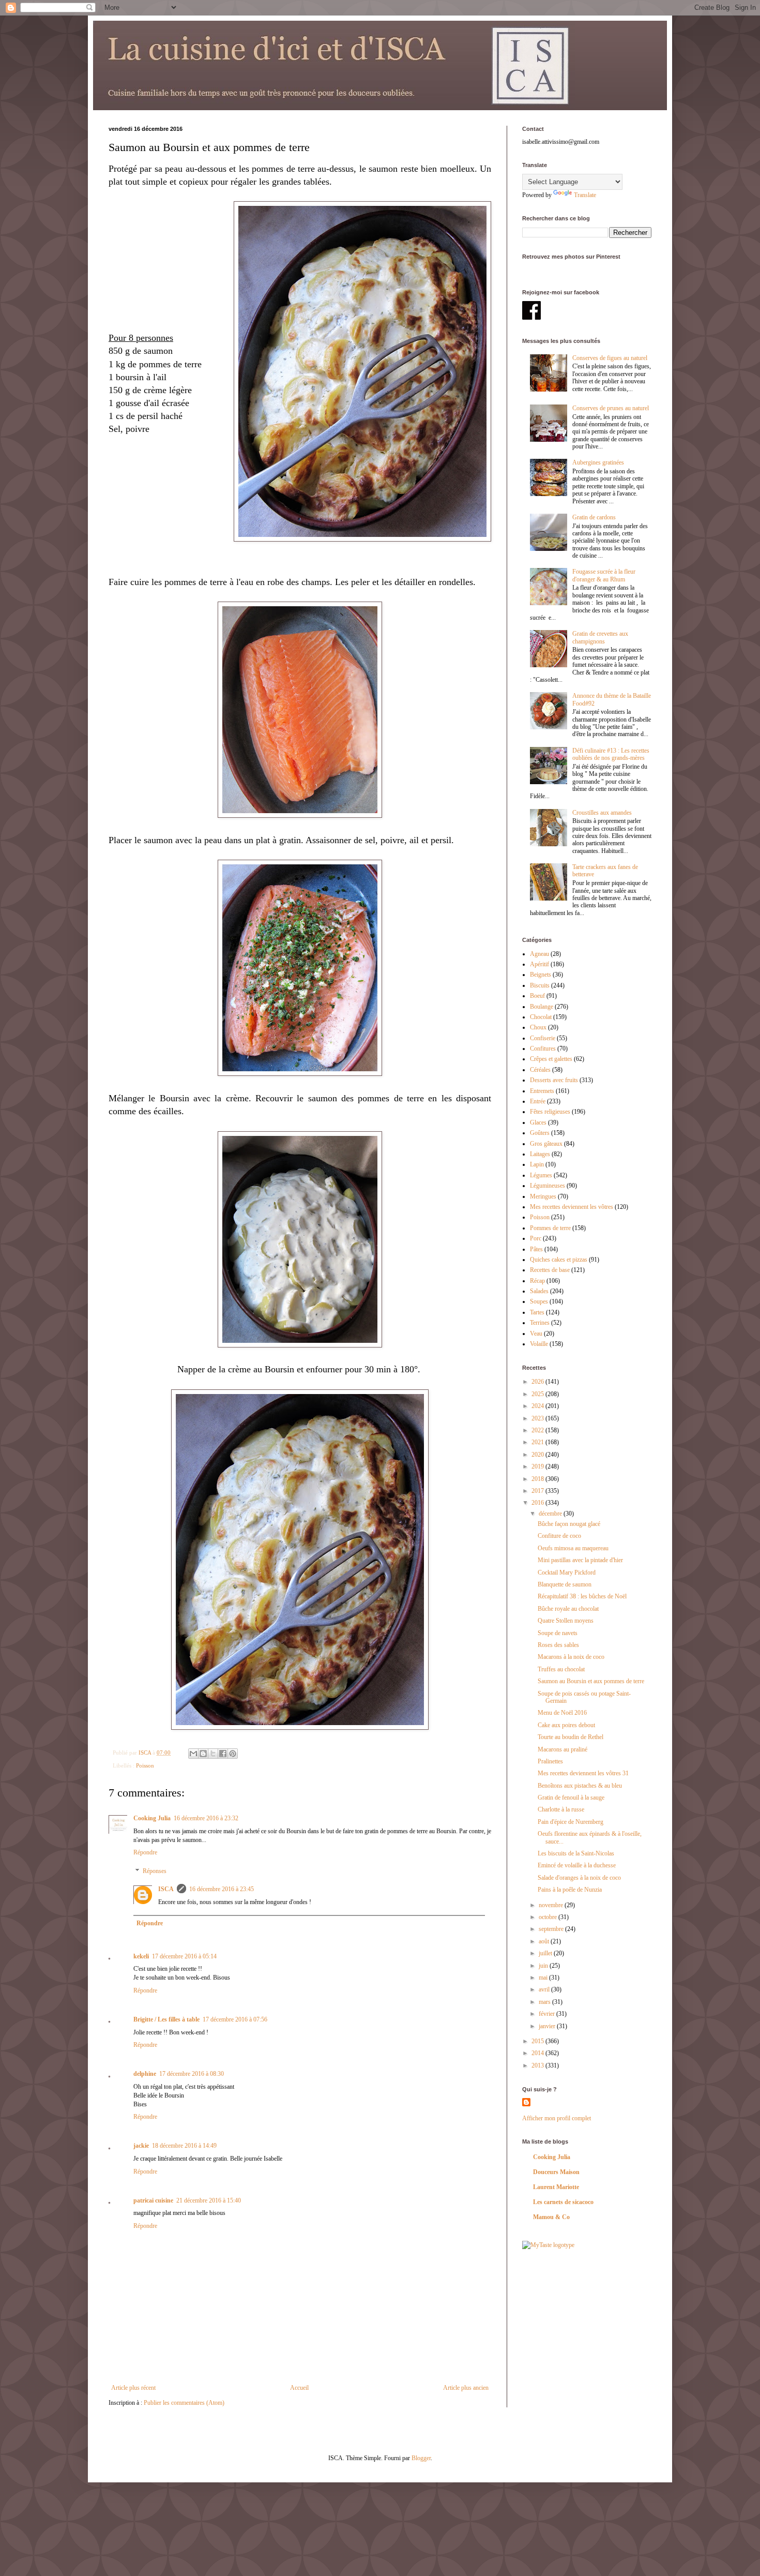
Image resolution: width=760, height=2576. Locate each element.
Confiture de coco (559, 1536)
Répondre (145, 1852)
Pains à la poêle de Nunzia (570, 1890)
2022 (538, 1430)
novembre (552, 1905)
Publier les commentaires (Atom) (184, 2403)
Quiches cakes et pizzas (559, 1260)
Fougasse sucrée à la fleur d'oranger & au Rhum (604, 575)
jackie (141, 2146)
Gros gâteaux (546, 1144)
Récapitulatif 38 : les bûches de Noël (582, 1596)
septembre (552, 1929)
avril (545, 1989)
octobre (549, 1917)
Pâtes (536, 1249)
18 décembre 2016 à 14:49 (184, 2146)
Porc (536, 1238)
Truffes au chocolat (561, 1669)
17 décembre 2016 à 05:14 (184, 1956)
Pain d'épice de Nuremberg (571, 1822)
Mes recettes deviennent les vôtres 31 (583, 1773)
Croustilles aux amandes (602, 813)
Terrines (540, 1323)
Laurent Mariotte (556, 2187)
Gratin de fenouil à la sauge (571, 1798)
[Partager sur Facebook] (223, 1754)
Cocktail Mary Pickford (567, 1572)
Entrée (538, 1101)
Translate (585, 195)
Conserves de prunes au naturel (611, 408)
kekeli (141, 1956)
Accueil (299, 2388)
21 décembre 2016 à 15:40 (209, 2200)
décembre (551, 1514)
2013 (538, 2065)
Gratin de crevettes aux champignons (600, 637)
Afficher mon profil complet (557, 2118)
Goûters (540, 1133)
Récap (537, 1281)
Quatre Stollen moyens (566, 1621)
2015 (538, 2041)
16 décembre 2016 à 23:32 (206, 1818)
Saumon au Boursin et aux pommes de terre (591, 1681)
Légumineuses (548, 1186)
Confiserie (543, 1038)
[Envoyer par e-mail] (193, 1754)
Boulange (542, 1007)
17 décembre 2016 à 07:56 (235, 2019)
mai (544, 1978)
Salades (539, 1291)
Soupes (539, 1301)
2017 (538, 1491)
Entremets (542, 1091)
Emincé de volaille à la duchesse (577, 1865)
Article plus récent (133, 2388)
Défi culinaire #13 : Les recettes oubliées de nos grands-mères (611, 754)
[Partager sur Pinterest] (233, 1754)
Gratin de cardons (594, 517)
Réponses (155, 1871)
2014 (538, 2053)
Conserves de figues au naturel (610, 358)
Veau (536, 1334)
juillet (546, 1953)
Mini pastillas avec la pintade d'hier (580, 1560)
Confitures (543, 1049)
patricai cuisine (153, 2200)
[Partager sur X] (213, 1754)
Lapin (537, 1164)
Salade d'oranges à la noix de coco (579, 1878)
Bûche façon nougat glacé (569, 1524)
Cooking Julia (152, 1818)
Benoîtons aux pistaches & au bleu (580, 1786)
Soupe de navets (558, 1633)
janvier (548, 2026)
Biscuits (540, 985)
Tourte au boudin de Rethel (571, 1737)
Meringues (543, 1196)
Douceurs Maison (556, 2172)
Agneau (539, 954)
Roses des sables (558, 1645)
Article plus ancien (466, 2388)
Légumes (541, 1175)
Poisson (145, 1765)
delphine (145, 2074)
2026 (538, 1382)
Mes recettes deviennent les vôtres (572, 1207)
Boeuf (537, 996)
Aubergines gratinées (598, 462)
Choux (538, 1027)
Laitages (540, 1154)
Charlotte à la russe (561, 1809)
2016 (538, 1503)
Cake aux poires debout (566, 1725)
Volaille (539, 1344)
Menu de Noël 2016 (562, 1713)
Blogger (421, 2458)
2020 (538, 1455)
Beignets (541, 975)
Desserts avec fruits (554, 1080)
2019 (538, 1466)
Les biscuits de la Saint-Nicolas (576, 1853)
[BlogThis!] (203, 1754)
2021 (538, 1442)
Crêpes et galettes (551, 1059)
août (545, 1941)
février (548, 2014)
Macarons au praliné (563, 1749)
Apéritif (539, 964)
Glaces (538, 1122)
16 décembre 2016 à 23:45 (222, 1889)
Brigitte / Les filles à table (166, 2019)
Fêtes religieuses (550, 1112)
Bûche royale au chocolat (568, 1609)
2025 (538, 1394)
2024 (538, 1406)
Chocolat (541, 1017)
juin (544, 1966)
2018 (538, 1479)
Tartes (537, 1312)
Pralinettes (550, 1761)
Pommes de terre (550, 1228)
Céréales (540, 1070)
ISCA (166, 1889)
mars (545, 2002)
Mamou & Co (551, 2217)
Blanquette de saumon (565, 1584)
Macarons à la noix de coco (571, 1657)
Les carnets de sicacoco (563, 2202)
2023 (538, 1418)
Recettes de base (550, 1270)
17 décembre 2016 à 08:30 (192, 2074)
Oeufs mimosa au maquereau (573, 1548)
